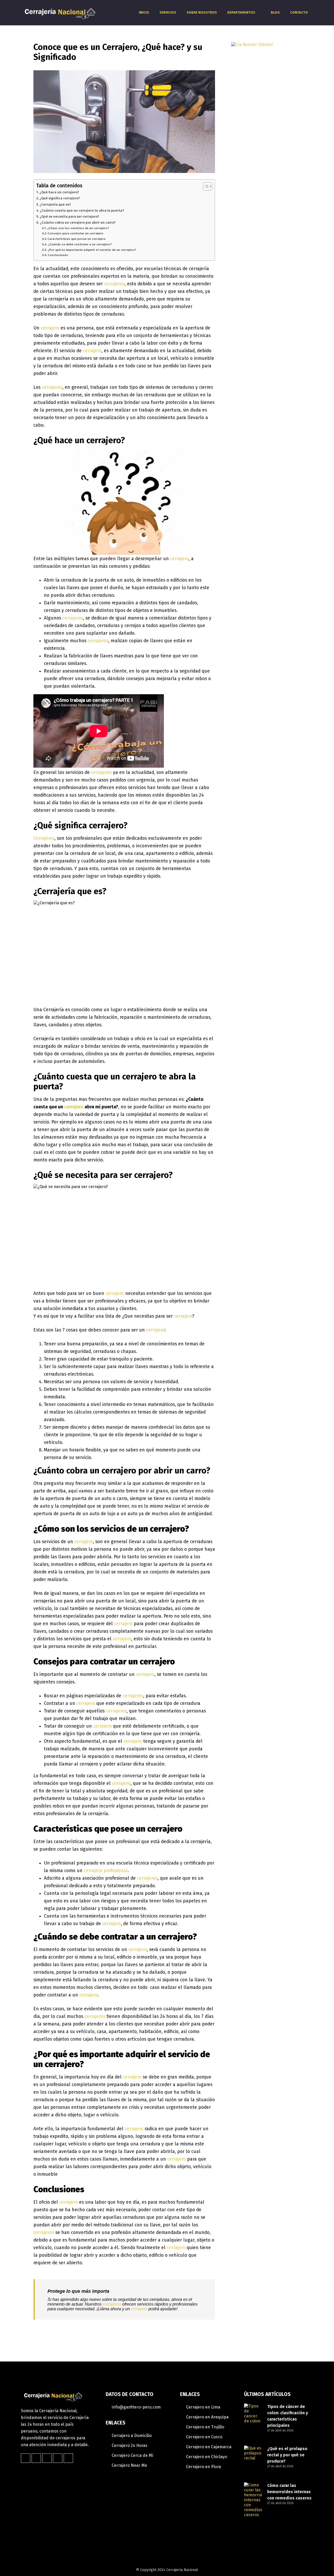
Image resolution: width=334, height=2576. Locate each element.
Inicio (144, 12)
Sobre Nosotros (202, 12)
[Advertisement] (266, 414)
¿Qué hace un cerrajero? (59, 192)
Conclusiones (58, 255)
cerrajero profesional (106, 1871)
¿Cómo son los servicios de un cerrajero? (78, 228)
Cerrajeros (44, 838)
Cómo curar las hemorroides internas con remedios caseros (289, 2492)
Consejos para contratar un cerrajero (75, 233)
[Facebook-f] (26, 2458)
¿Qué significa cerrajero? (60, 198)
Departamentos (241, 12)
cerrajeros (114, 284)
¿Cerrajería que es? (55, 204)
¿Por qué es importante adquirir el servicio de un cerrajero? (92, 250)
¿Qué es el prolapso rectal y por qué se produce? (287, 2455)
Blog (275, 12)
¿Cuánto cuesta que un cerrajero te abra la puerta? (82, 210)
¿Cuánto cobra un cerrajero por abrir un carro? (78, 222)
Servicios (168, 12)
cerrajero (50, 328)
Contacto (299, 12)
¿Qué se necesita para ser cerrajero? (69, 216)
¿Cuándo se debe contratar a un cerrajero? (80, 244)
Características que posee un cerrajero (77, 239)
